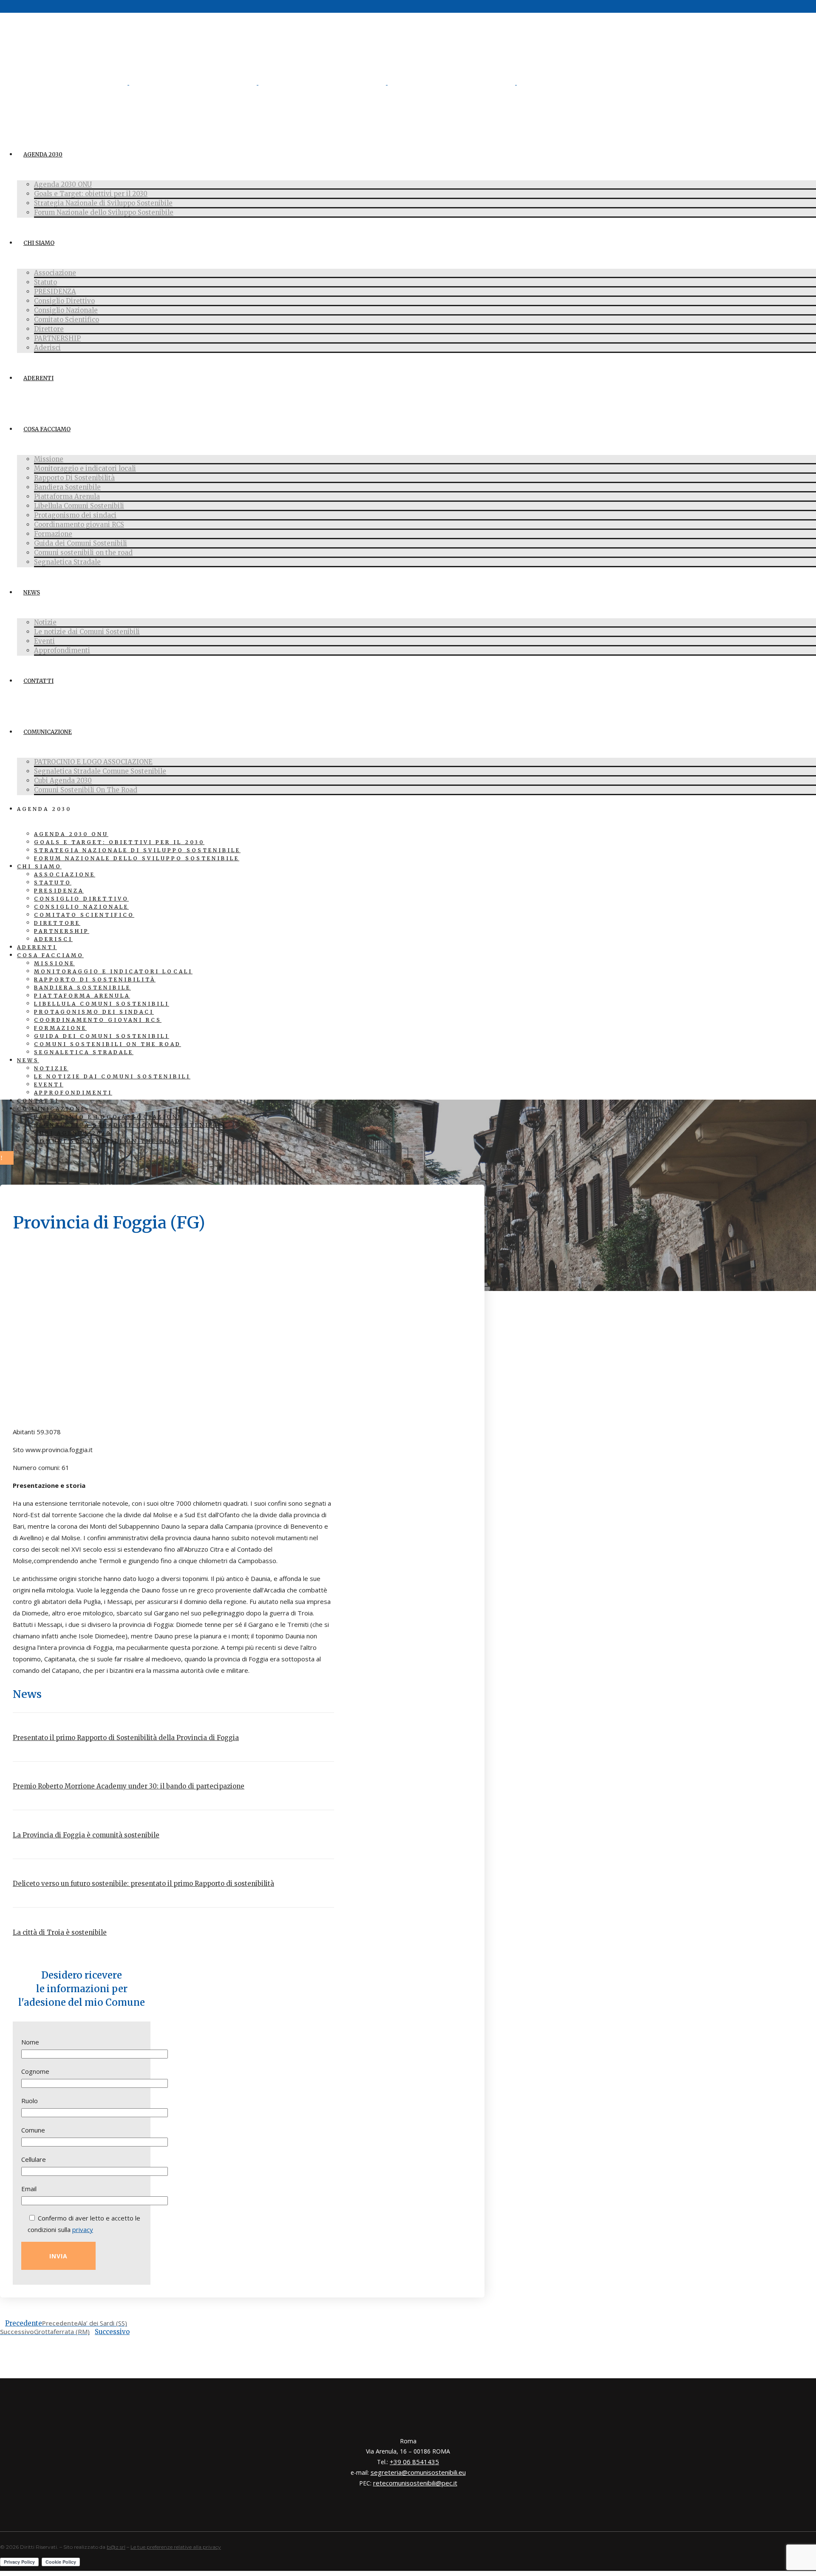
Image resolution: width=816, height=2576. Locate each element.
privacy (83, 2229)
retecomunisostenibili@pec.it (415, 2483)
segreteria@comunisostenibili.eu (418, 2472)
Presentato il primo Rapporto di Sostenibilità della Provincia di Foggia (126, 1738)
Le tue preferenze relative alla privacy (176, 2547)
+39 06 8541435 (414, 2462)
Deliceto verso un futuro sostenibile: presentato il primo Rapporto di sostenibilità (143, 1884)
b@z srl (116, 2547)
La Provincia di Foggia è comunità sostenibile (86, 1835)
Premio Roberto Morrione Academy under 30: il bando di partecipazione (129, 1786)
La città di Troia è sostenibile (60, 1932)
